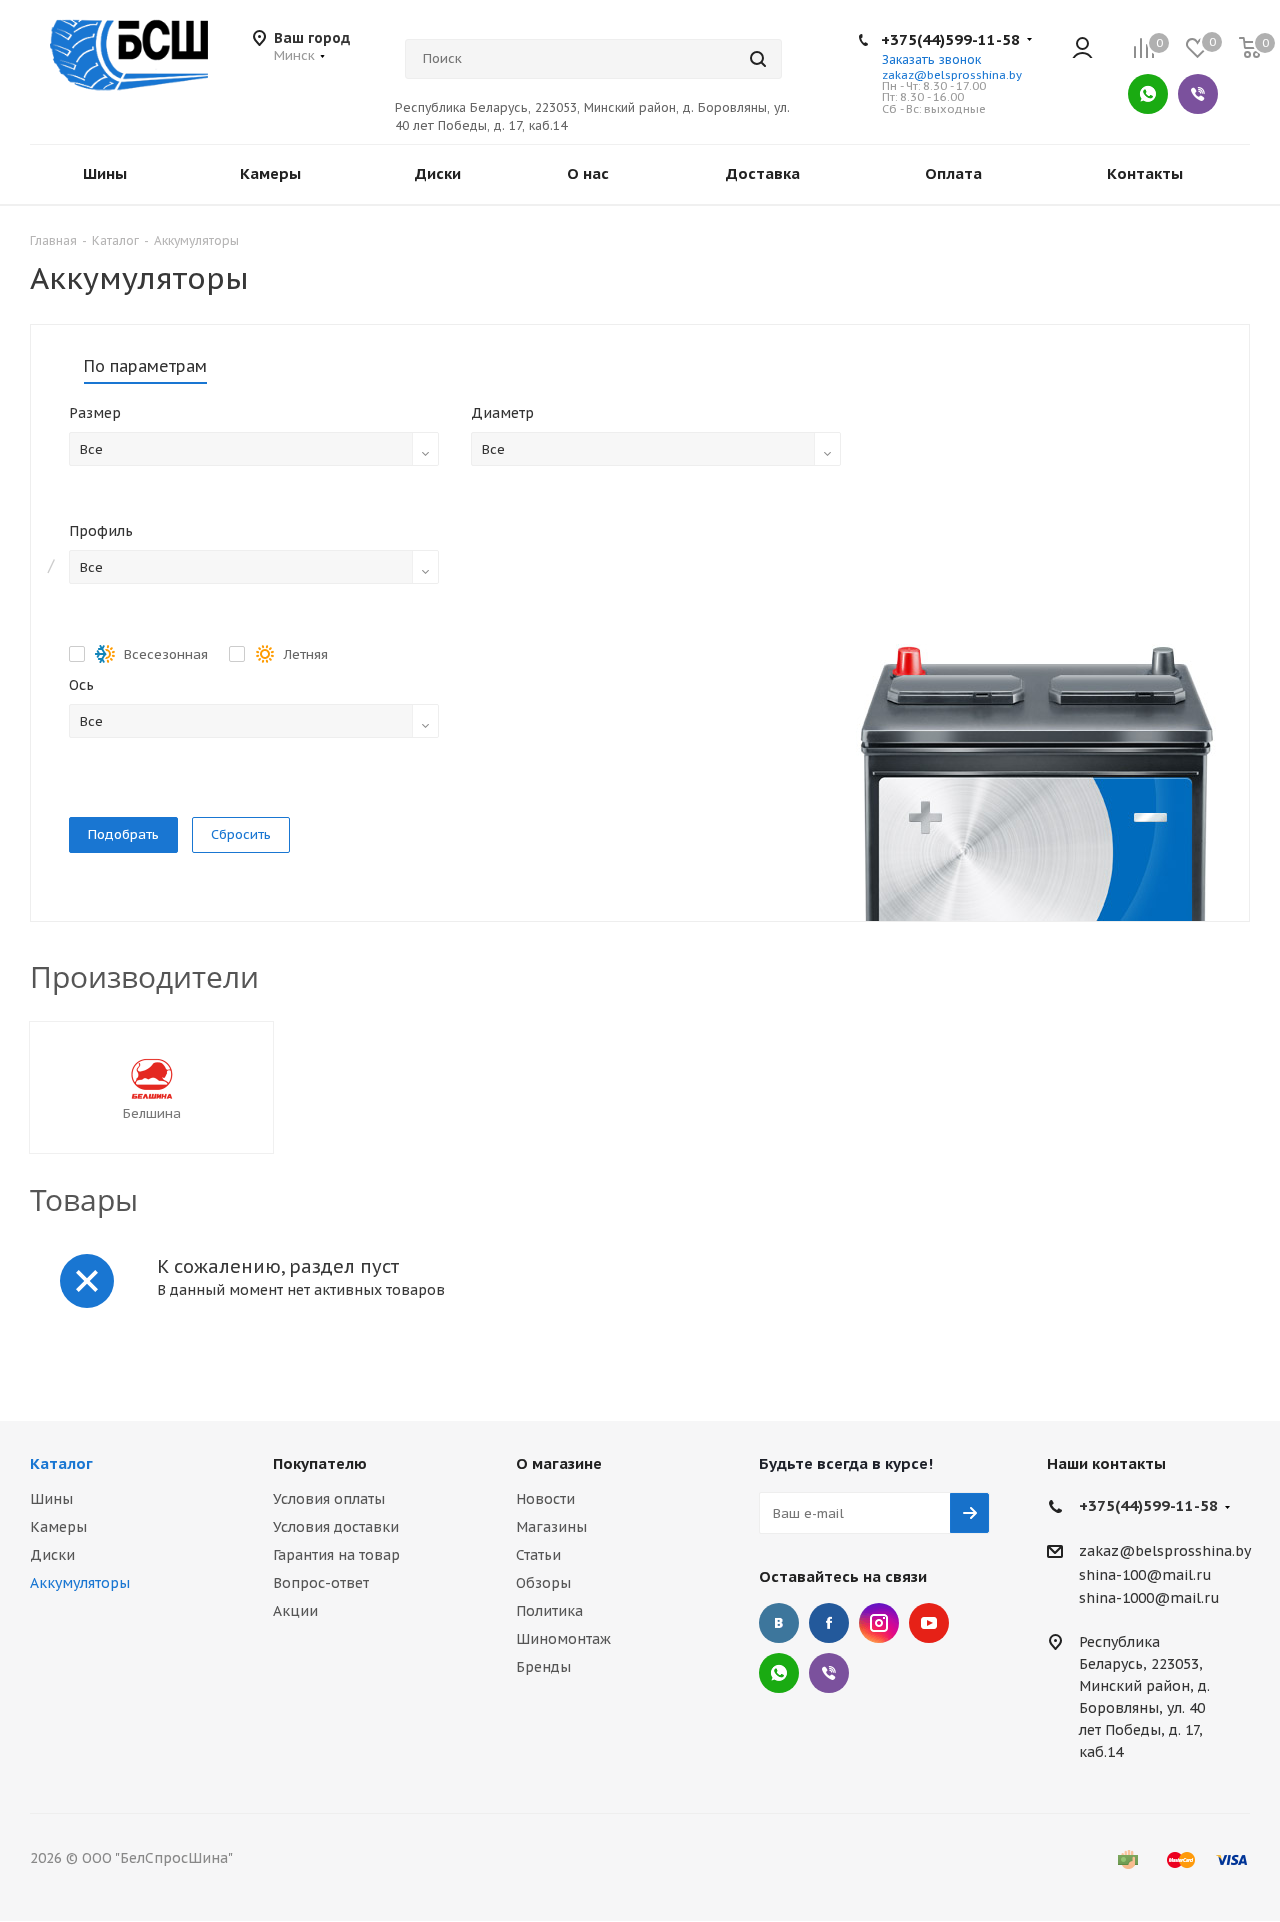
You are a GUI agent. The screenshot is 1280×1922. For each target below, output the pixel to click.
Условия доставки (336, 1527)
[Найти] (758, 59)
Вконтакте (779, 1623)
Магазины (551, 1527)
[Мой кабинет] (1082, 49)
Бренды (543, 1667)
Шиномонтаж (563, 1639)
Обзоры (543, 1583)
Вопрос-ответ (321, 1583)
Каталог (61, 1463)
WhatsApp (1148, 94)
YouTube (929, 1623)
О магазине (559, 1463)
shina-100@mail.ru (1145, 1575)
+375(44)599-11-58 (950, 39)
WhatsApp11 (779, 1673)
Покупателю (320, 1463)
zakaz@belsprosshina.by (952, 75)
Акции (295, 1611)
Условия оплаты (329, 1499)
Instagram (879, 1623)
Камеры (58, 1527)
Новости (545, 1499)
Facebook (829, 1623)
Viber (1198, 94)
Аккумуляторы (80, 1583)
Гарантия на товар (336, 1555)
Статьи (538, 1555)
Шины (51, 1499)
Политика (549, 1611)
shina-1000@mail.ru (1149, 1598)
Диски (52, 1555)
